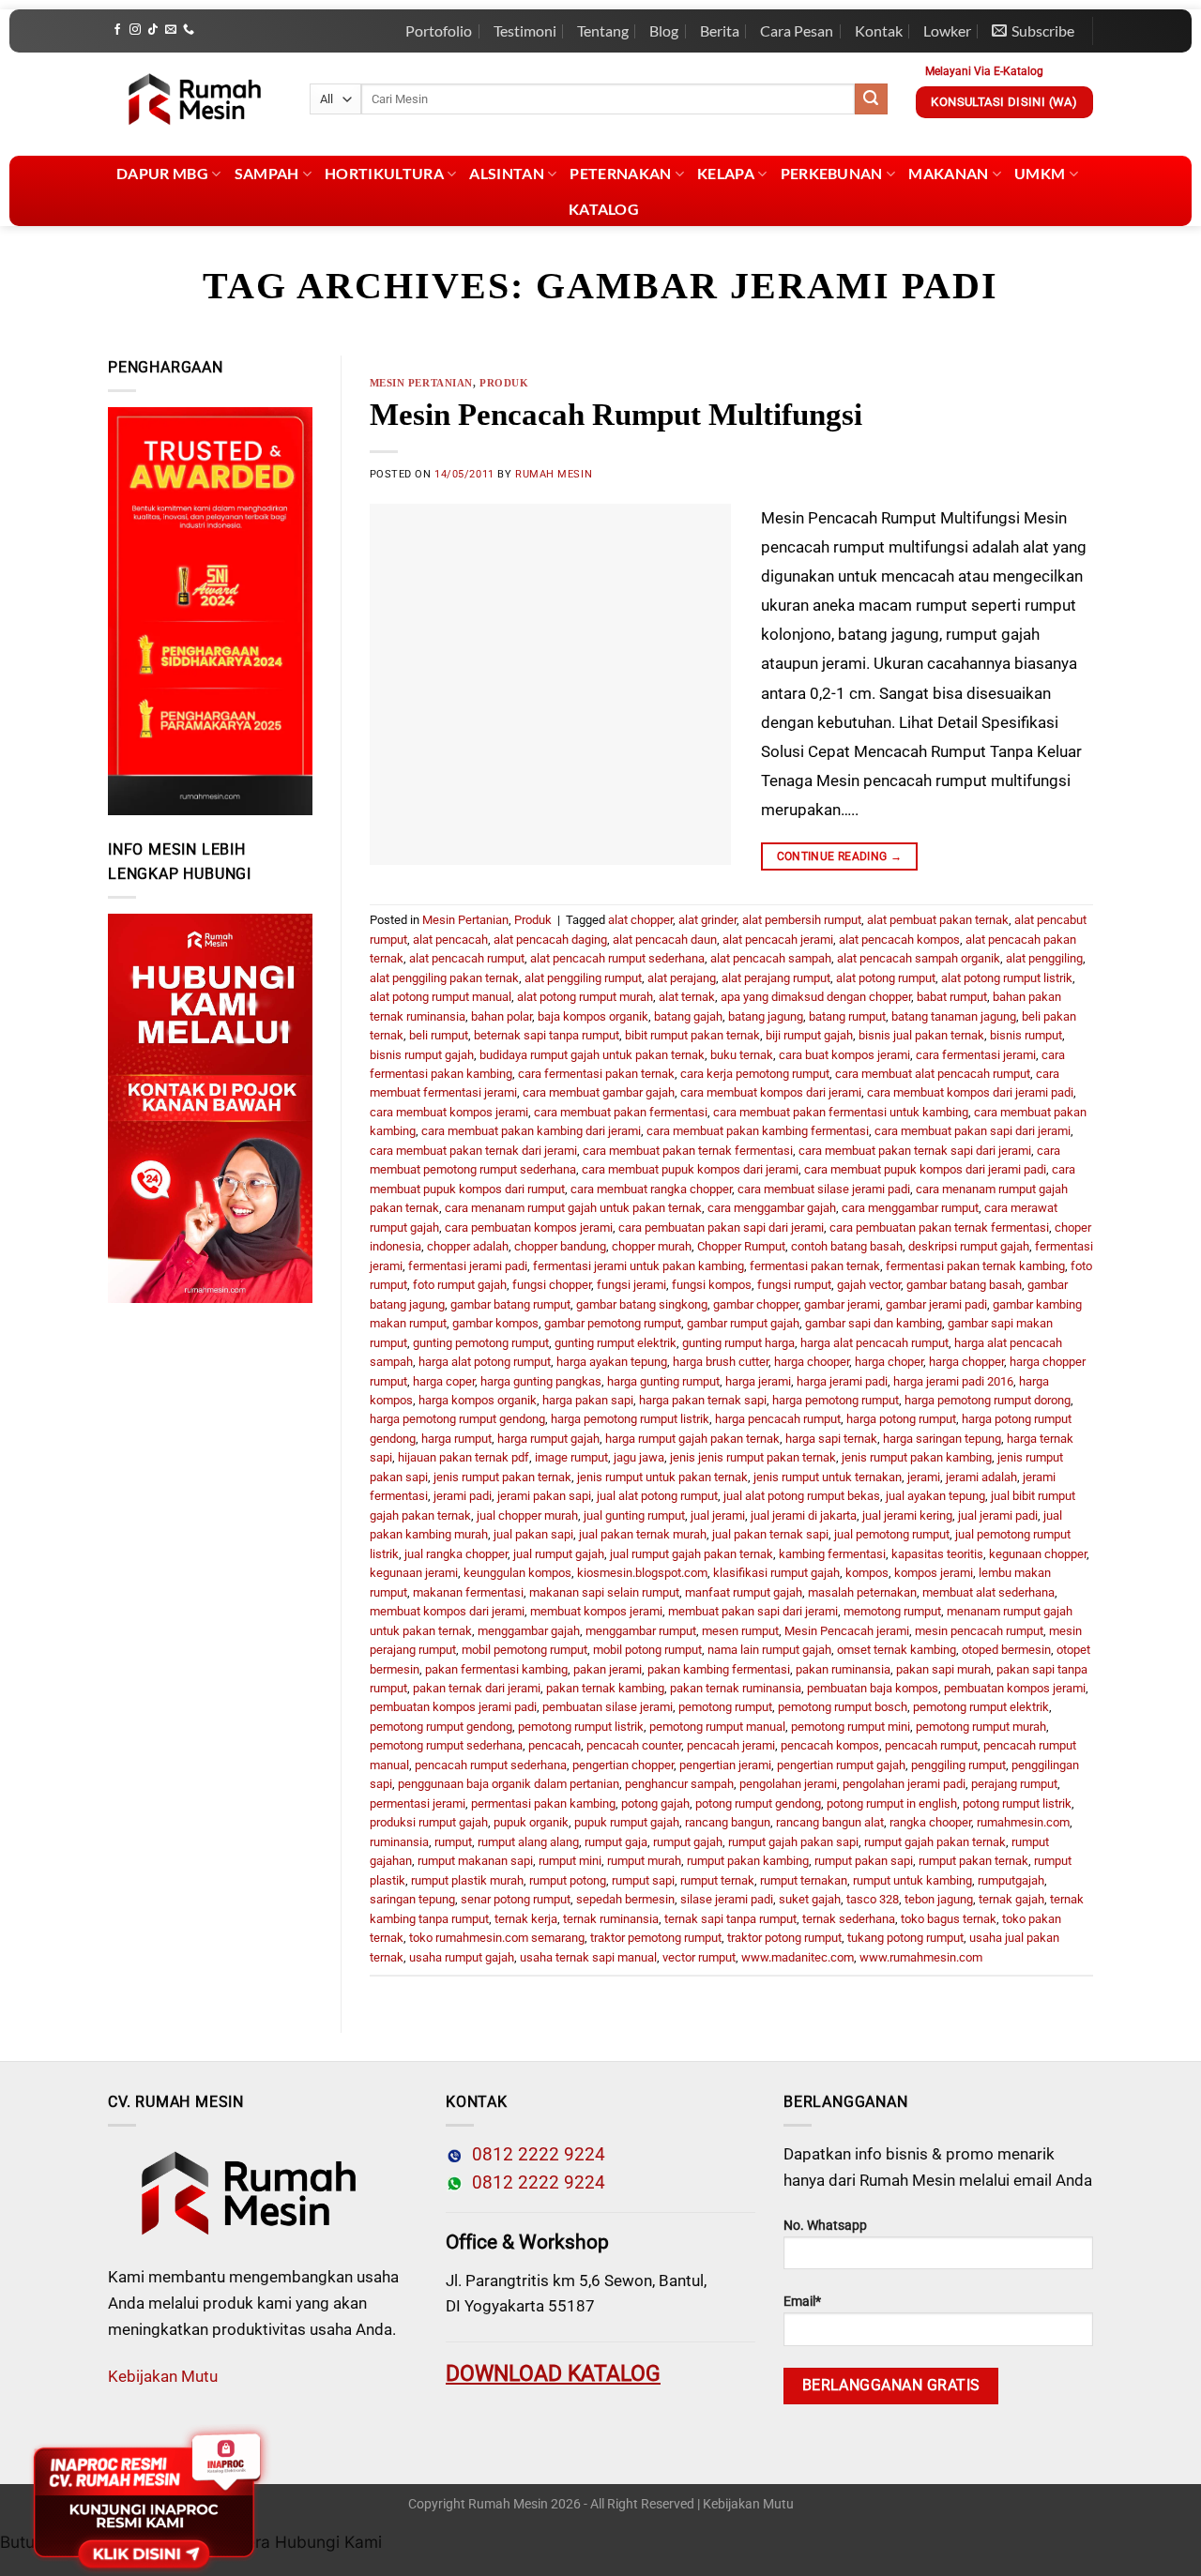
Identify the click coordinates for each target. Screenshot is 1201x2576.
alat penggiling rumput (583, 978)
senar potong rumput (516, 1899)
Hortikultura (384, 173)
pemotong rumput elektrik (981, 1707)
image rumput (571, 1457)
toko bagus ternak (949, 1919)
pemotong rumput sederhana (446, 1745)
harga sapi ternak (831, 1439)
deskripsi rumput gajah (969, 1246)
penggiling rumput (958, 1765)
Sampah (267, 173)
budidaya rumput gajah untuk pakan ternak (592, 1055)
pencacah (555, 1745)
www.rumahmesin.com (921, 1957)
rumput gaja (616, 1842)
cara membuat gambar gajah (599, 1092)
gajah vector (869, 1285)
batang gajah (688, 1016)
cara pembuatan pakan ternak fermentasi (939, 1227)
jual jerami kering (907, 1515)
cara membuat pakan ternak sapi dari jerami (915, 1151)
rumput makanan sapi (475, 1861)
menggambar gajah (529, 1631)
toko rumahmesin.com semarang (497, 1938)
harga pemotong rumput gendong (457, 1419)
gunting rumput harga (738, 1343)
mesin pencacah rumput (979, 1631)
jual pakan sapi (533, 1534)
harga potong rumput (901, 1419)
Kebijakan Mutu (163, 2376)
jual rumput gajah (559, 1554)
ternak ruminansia (611, 1919)
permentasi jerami (418, 1803)
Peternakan (620, 173)
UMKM (1040, 173)
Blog (664, 30)
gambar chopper (756, 1304)
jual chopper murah (527, 1515)
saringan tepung (412, 1899)
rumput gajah (688, 1842)
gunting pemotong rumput (481, 1343)
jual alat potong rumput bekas (802, 1496)
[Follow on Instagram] (135, 30)
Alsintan (507, 173)
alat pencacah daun (665, 939)
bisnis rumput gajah (422, 1055)
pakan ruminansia (843, 1669)
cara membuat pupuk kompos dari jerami (690, 1169)
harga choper (889, 1362)
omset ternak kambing (897, 1650)
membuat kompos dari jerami (447, 1611)
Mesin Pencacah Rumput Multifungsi (616, 414)
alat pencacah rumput (467, 958)
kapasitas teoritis (937, 1554)
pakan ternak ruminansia (736, 1688)
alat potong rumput (886, 978)
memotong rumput (892, 1611)
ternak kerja (526, 1919)
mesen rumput (740, 1631)
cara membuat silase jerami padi (824, 1189)
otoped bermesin (1006, 1650)
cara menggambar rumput (910, 1208)
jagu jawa (639, 1457)
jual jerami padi (998, 1515)
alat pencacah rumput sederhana (617, 958)
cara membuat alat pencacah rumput (933, 1074)
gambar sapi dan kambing (874, 1323)
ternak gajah (1011, 1899)
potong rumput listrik (1017, 1803)
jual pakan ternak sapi (770, 1534)
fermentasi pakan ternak (815, 1266)
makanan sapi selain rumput (604, 1592)
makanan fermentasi (468, 1592)
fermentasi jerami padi (468, 1266)
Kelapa (726, 173)
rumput (453, 1842)
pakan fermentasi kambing (496, 1669)
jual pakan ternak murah (643, 1534)
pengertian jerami (725, 1765)
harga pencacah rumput (778, 1419)
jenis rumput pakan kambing (917, 1457)
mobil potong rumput (647, 1650)
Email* (802, 2302)
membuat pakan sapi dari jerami (753, 1611)
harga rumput (456, 1439)
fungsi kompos (712, 1285)
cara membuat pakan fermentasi (621, 1112)
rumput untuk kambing (912, 1880)
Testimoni (525, 30)
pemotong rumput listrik (581, 1727)
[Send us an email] (171, 30)
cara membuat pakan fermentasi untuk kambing (841, 1112)
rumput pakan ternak (973, 1861)
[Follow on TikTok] (153, 30)
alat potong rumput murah (585, 997)
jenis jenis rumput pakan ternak (753, 1457)
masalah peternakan (862, 1592)
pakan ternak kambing (605, 1688)
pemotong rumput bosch (843, 1707)
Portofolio (439, 30)
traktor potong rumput (784, 1938)
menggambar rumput (641, 1631)
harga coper (444, 1381)
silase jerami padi (727, 1899)
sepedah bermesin (625, 1899)
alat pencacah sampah (771, 958)
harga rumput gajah (548, 1439)
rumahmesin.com (1023, 1822)
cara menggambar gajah (772, 1208)
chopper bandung (560, 1246)
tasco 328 (873, 1899)
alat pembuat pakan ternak (938, 920)
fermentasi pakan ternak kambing (975, 1266)
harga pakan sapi (588, 1400)
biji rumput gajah (809, 1035)
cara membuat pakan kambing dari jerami (531, 1131)
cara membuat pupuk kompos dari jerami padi (925, 1169)
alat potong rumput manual (441, 997)
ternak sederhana (849, 1919)
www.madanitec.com (798, 1957)
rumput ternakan (804, 1880)
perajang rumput (1014, 1784)
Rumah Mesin (554, 474)
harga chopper (966, 1362)
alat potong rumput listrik (1007, 978)
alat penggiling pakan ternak (444, 978)
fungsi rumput (794, 1285)
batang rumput (847, 1016)
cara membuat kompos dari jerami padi (970, 1092)
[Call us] (189, 30)
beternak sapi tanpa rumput (547, 1035)
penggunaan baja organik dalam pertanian (509, 1784)
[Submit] (871, 99)
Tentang (603, 30)
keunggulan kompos (517, 1573)
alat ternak (687, 997)
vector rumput (699, 1957)
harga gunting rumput (663, 1381)
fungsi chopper (552, 1285)
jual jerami (718, 1515)
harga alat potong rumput (485, 1362)
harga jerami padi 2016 (953, 1381)
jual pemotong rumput (892, 1534)
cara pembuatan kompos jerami (529, 1227)
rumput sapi (643, 1880)
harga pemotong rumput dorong (988, 1400)
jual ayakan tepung (935, 1496)
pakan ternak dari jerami (477, 1688)
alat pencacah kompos (899, 939)
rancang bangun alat (830, 1822)
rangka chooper (930, 1822)
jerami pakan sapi (544, 1496)
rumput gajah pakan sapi (793, 1842)
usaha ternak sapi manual (588, 1957)
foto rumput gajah (460, 1285)
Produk (504, 383)
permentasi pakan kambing (543, 1803)
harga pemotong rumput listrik (630, 1419)
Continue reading (840, 856)
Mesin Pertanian (421, 383)
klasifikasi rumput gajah (776, 1573)
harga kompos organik (478, 1400)
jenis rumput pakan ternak (502, 1477)
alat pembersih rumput (802, 920)
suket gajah (810, 1899)
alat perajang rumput (776, 978)
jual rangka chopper (456, 1554)
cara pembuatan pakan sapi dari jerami (721, 1227)
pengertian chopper (623, 1765)
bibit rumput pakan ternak (692, 1035)
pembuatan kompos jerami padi (453, 1707)
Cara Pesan (797, 30)
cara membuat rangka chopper (651, 1189)
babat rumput (952, 997)
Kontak (879, 30)
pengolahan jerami (788, 1784)
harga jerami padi (842, 1381)
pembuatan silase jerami (608, 1707)
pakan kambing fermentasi (719, 1669)
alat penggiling (1044, 958)
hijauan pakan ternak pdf (464, 1457)
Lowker (947, 30)
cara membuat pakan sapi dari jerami (973, 1131)
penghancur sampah (679, 1784)
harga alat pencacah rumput (874, 1343)
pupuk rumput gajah (627, 1822)
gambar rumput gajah (743, 1323)
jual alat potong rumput (657, 1496)
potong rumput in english (892, 1803)
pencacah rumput (931, 1745)
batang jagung (766, 1016)
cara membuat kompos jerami (449, 1112)
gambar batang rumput (510, 1304)
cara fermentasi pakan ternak (596, 1074)
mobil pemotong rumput (524, 1650)
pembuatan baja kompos (873, 1688)
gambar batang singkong (642, 1304)
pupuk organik (531, 1822)
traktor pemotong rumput (656, 1938)
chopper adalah (468, 1246)
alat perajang (682, 978)
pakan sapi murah (943, 1669)
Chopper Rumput (741, 1246)
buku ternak (742, 1055)
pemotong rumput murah (981, 1727)
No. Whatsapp (825, 2226)
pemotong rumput (725, 1707)
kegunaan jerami (414, 1573)
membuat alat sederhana (988, 1592)
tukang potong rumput (905, 1938)
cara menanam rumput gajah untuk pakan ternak (573, 1208)
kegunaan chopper (1038, 1554)
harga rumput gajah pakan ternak (692, 1439)
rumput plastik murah (467, 1880)
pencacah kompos (830, 1745)
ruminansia (399, 1842)
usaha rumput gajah (462, 1957)
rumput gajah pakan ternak (935, 1842)
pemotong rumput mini (851, 1727)
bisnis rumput (1026, 1035)
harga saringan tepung (942, 1439)
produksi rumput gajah (429, 1822)
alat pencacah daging (550, 939)
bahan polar (502, 1016)
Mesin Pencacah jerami (847, 1631)
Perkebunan (832, 173)
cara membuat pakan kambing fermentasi (758, 1131)
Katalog (604, 209)
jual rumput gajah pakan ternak (692, 1554)
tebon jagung (939, 1899)
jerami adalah (981, 1477)
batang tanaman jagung (954, 1016)
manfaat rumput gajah (744, 1592)
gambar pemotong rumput (613, 1323)
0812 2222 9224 (534, 2155)
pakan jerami (608, 1669)
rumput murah (644, 1861)
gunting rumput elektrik (616, 1343)
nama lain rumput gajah (769, 1650)
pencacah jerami (731, 1745)
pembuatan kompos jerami (1015, 1688)
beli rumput (439, 1035)
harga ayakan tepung (612, 1362)
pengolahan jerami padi (904, 1784)
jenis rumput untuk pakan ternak (662, 1477)
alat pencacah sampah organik (919, 958)
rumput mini (570, 1861)
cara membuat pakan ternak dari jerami (473, 1151)
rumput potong (568, 1880)
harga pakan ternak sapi (703, 1400)
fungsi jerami (631, 1285)
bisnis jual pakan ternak (921, 1035)
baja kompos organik (593, 1016)
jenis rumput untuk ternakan (828, 1477)
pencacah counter (634, 1745)
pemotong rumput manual (717, 1727)
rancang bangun (728, 1822)
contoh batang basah (847, 1246)
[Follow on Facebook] (117, 30)
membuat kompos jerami (596, 1611)
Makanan (948, 173)
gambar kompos (495, 1323)
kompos (867, 1573)
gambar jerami (842, 1304)
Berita (720, 30)
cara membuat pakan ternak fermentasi (688, 1151)
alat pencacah (450, 939)
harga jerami (758, 1381)
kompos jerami (934, 1573)
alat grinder (707, 920)
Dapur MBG (162, 173)
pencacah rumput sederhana (491, 1765)
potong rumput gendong (758, 1803)
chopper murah (652, 1246)
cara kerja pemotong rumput (755, 1074)
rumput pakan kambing (748, 1861)
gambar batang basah (964, 1285)
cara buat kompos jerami (844, 1055)
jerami (924, 1477)
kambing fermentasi (832, 1554)
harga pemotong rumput (836, 1400)
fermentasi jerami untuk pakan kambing (639, 1266)
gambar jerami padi (936, 1304)
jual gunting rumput (634, 1515)
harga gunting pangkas (541, 1381)
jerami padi (463, 1496)
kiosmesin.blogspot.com (642, 1573)
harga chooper (812, 1362)
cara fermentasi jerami (976, 1055)
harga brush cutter (721, 1362)
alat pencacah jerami (778, 939)
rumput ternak (717, 1880)
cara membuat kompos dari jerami (771, 1092)
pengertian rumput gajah (841, 1765)
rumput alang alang (528, 1842)
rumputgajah (1011, 1880)
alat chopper (640, 920)
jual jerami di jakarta (804, 1515)
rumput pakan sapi (864, 1861)
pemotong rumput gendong (441, 1727)
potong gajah (655, 1803)
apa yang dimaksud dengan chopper (816, 997)
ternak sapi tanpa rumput (730, 1919)
